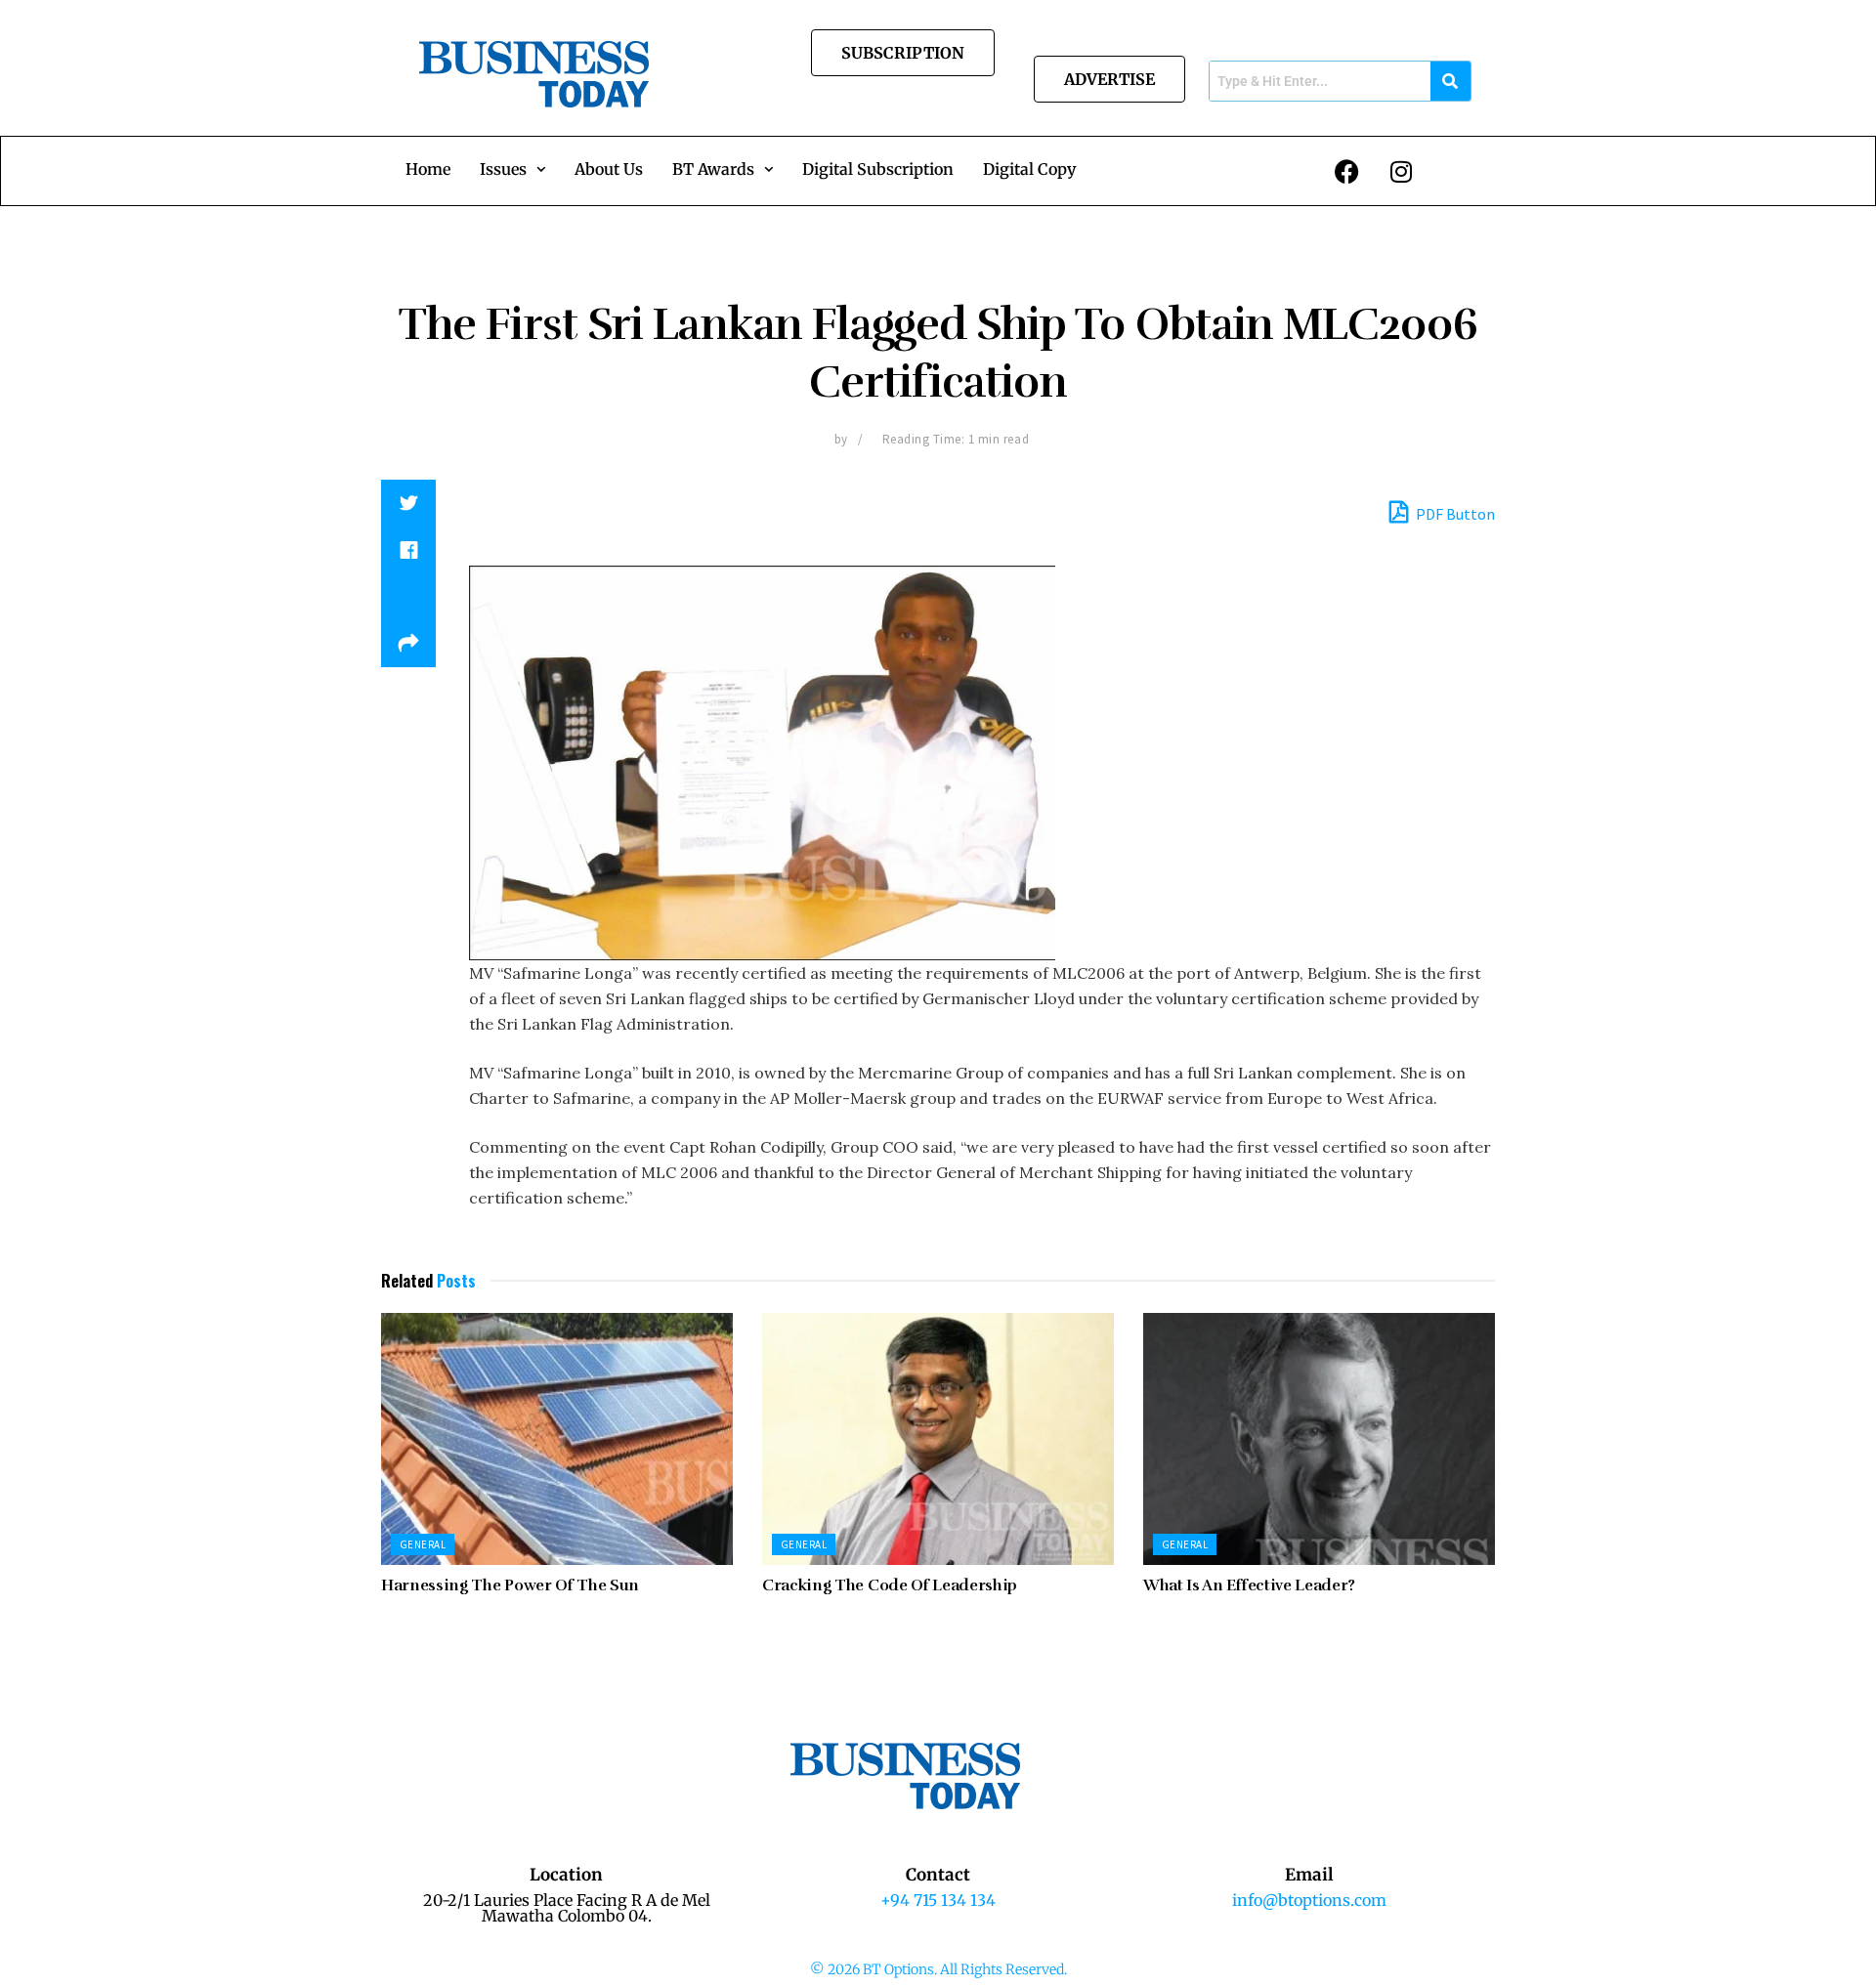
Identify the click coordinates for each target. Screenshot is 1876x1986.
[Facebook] (1347, 171)
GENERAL (423, 1544)
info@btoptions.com (1309, 1900)
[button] (512, 169)
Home (428, 169)
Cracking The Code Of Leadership (890, 1585)
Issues (503, 169)
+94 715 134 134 (938, 1900)
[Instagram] (1401, 171)
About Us (609, 169)
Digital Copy (1029, 169)
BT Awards (713, 169)
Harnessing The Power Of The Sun (510, 1585)
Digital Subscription (878, 169)
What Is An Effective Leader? (1249, 1585)
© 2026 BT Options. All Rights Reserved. (938, 1969)
